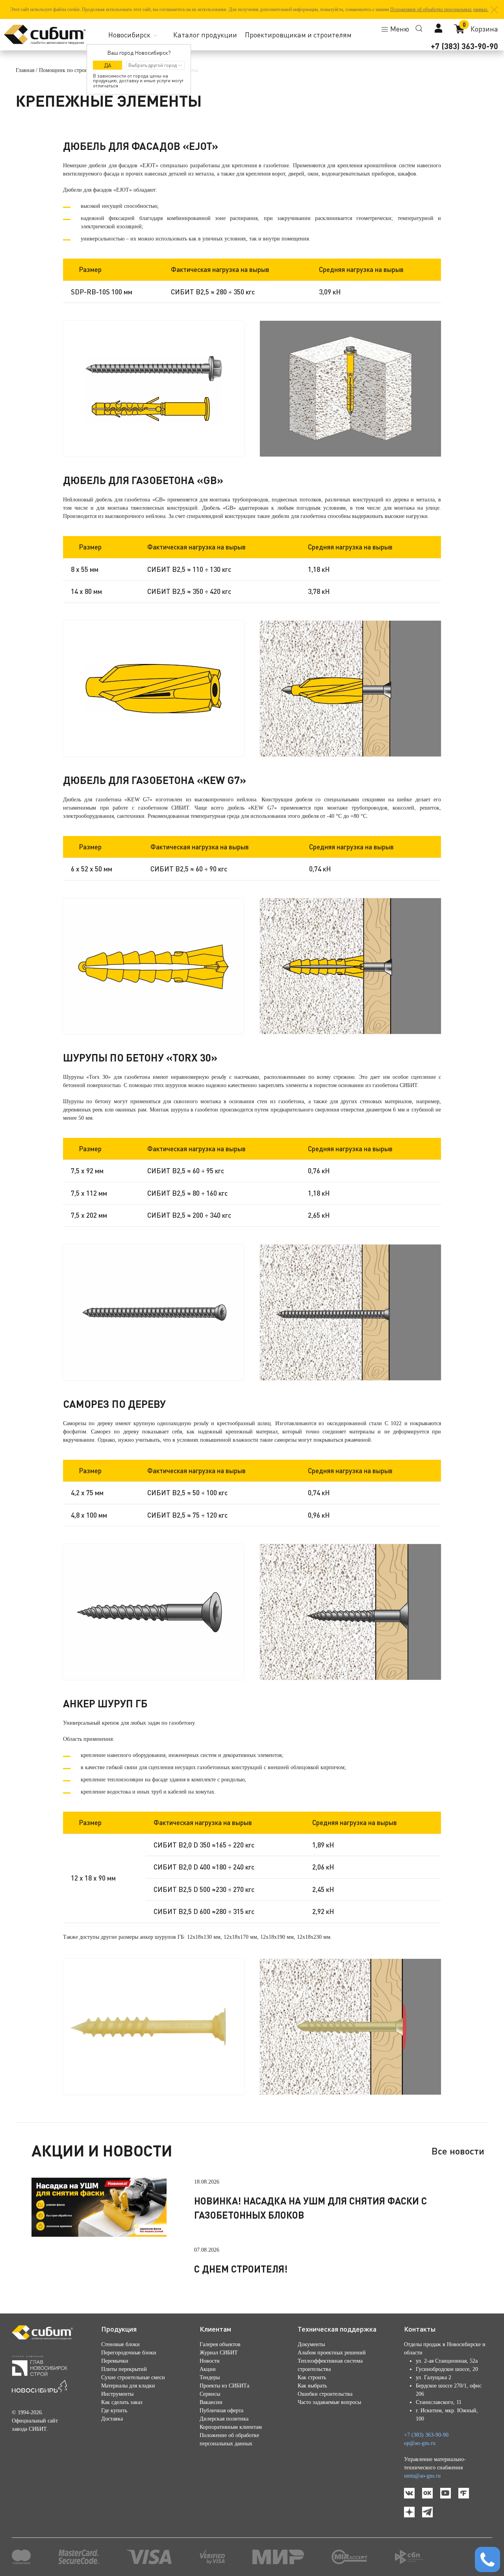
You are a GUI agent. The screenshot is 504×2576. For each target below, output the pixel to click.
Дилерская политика (224, 2419)
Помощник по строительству (73, 70)
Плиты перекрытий (124, 2369)
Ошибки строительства (325, 2394)
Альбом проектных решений (332, 2353)
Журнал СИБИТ (219, 2353)
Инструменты (117, 2394)
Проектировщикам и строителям (298, 35)
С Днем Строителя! (241, 2269)
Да (108, 65)
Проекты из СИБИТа (224, 2386)
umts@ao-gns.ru (422, 2476)
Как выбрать (312, 2386)
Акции (208, 2369)
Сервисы (210, 2394)
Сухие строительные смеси (133, 2377)
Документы (311, 2344)
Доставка (112, 2419)
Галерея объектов (220, 2344)
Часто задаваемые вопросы (329, 2402)
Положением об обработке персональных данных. (439, 9)
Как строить (312, 2377)
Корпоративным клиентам (231, 2427)
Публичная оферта (221, 2410)
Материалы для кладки (128, 2386)
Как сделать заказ (122, 2402)
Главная (25, 70)
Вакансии (211, 2402)
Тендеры (210, 2377)
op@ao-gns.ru (420, 2443)
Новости (210, 2361)
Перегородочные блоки (129, 2353)
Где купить (114, 2410)
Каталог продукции (205, 35)
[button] (494, 10)
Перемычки (115, 2361)
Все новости (458, 2151)
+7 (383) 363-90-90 (464, 46)
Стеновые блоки (120, 2344)
